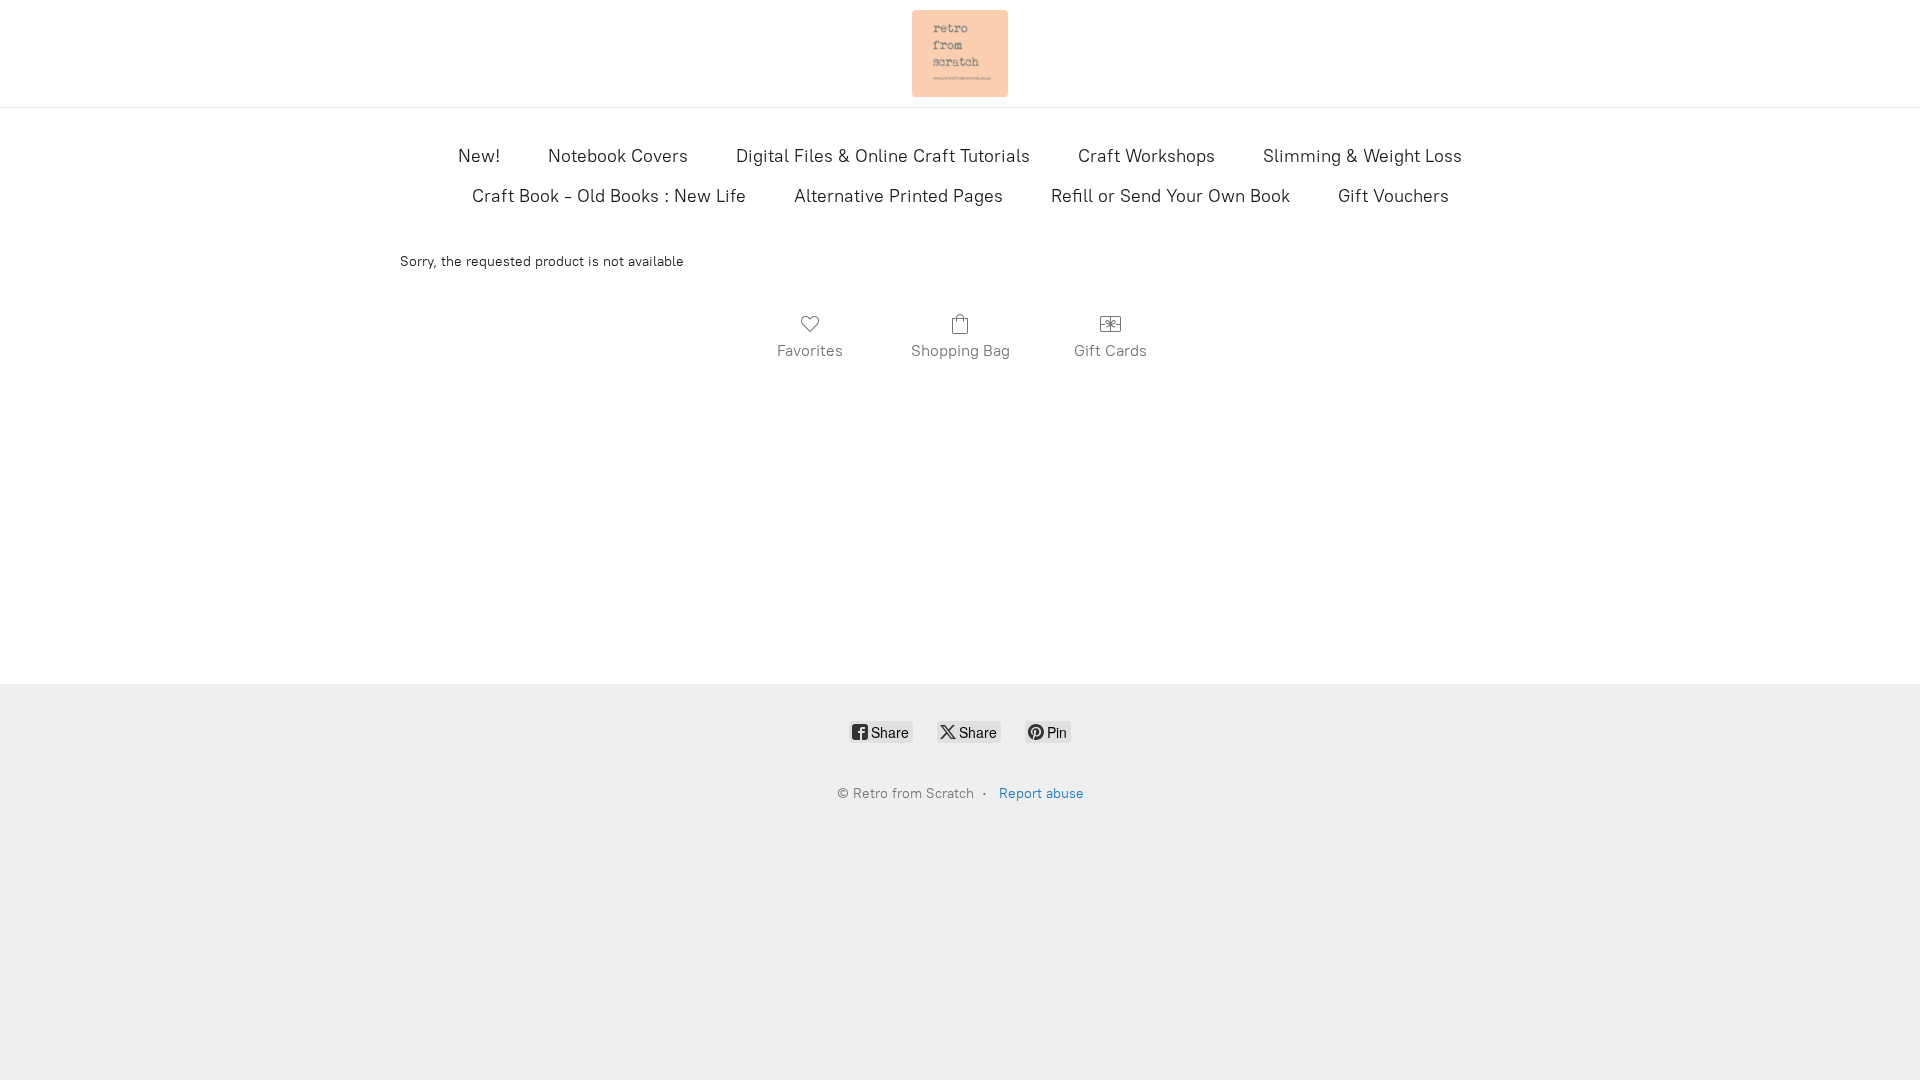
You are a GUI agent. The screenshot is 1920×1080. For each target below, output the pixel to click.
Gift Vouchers (1393, 196)
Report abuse (1041, 793)
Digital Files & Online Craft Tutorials (883, 156)
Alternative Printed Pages (898, 196)
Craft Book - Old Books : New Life (609, 196)
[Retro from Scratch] (960, 53)
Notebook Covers (618, 156)
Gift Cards (1110, 350)
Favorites (810, 350)
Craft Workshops (1146, 156)
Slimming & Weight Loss (1362, 156)
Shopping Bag (960, 350)
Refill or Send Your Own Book (1170, 196)
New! (479, 156)
